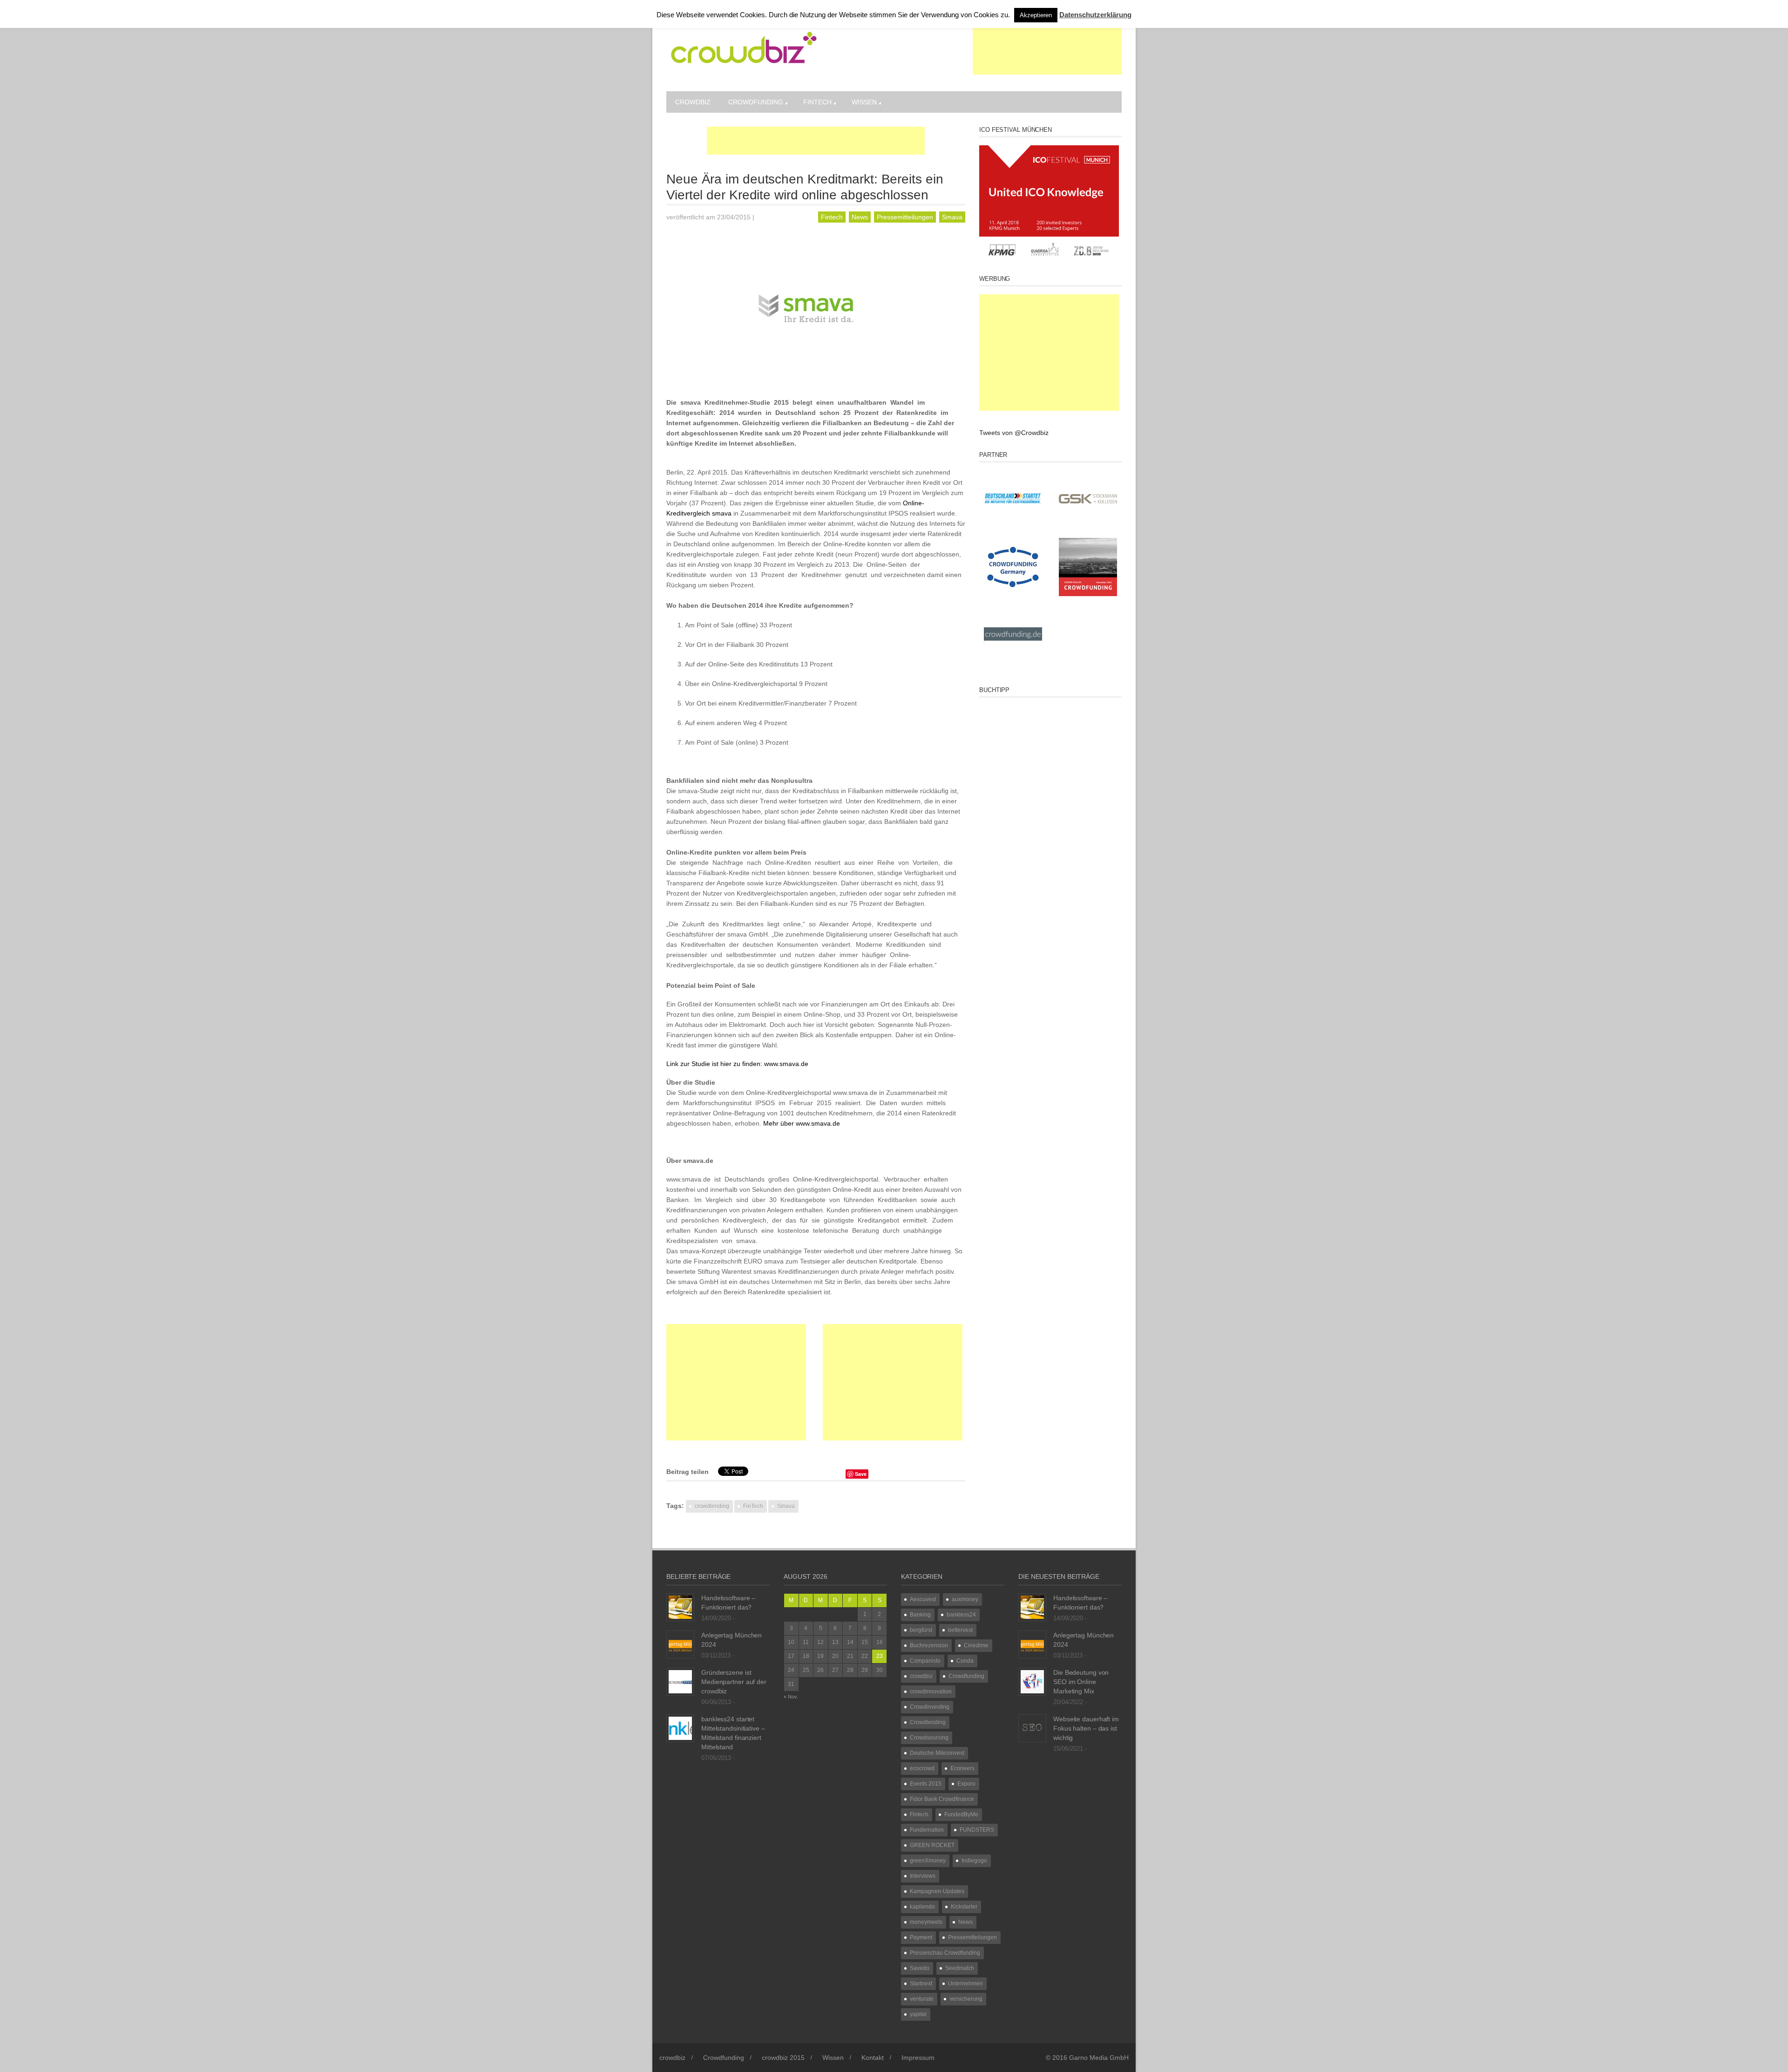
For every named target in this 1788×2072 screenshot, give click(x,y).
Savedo (920, 1968)
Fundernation (927, 1830)
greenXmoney (928, 1861)
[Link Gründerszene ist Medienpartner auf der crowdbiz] (680, 1681)
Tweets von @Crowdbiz (1014, 433)
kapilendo (922, 1907)
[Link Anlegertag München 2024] (680, 1644)
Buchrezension (929, 1645)
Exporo (966, 1784)
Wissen (864, 102)
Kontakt (873, 2058)
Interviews (923, 1876)
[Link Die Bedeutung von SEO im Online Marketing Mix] (1032, 1681)
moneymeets (926, 1922)
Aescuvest (923, 1599)
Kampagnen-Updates (937, 1891)
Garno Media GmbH (1099, 2058)
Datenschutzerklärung (1095, 15)
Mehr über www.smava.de (802, 1123)
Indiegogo (974, 1861)
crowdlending (712, 1506)
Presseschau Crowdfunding (945, 1953)
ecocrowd (922, 1768)
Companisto (925, 1661)
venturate (922, 1999)
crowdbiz (693, 102)
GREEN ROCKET (932, 1845)
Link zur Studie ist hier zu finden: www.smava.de (737, 1064)
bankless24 (961, 1615)
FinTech (753, 1506)
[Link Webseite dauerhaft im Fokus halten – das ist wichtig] (1032, 1728)
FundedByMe (961, 1814)
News (860, 217)
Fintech (817, 102)
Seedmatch (960, 1968)
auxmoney (965, 1599)
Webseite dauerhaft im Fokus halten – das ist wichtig (1086, 1728)
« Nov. (791, 1697)
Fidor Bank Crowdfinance (942, 1799)
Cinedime (976, 1645)
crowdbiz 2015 (783, 2058)
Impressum (918, 2058)
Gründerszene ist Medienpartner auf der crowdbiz (734, 1682)
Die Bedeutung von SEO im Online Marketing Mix (1081, 1682)
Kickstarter (964, 1907)
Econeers (962, 1768)
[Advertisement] (1047, 51)
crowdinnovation (931, 1692)
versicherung (966, 1999)
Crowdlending (928, 1722)
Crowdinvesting (930, 1707)
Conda (965, 1661)
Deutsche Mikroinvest (937, 1753)
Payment (921, 1937)
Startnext (921, 1984)
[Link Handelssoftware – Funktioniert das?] (680, 1607)
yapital (918, 2014)
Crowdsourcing (929, 1738)
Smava (952, 217)
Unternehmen (965, 1984)
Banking (920, 1615)
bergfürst (921, 1630)
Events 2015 (926, 1784)
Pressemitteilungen (905, 217)
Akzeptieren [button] (1036, 15)
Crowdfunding (756, 102)
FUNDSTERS (977, 1830)
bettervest (960, 1630)
